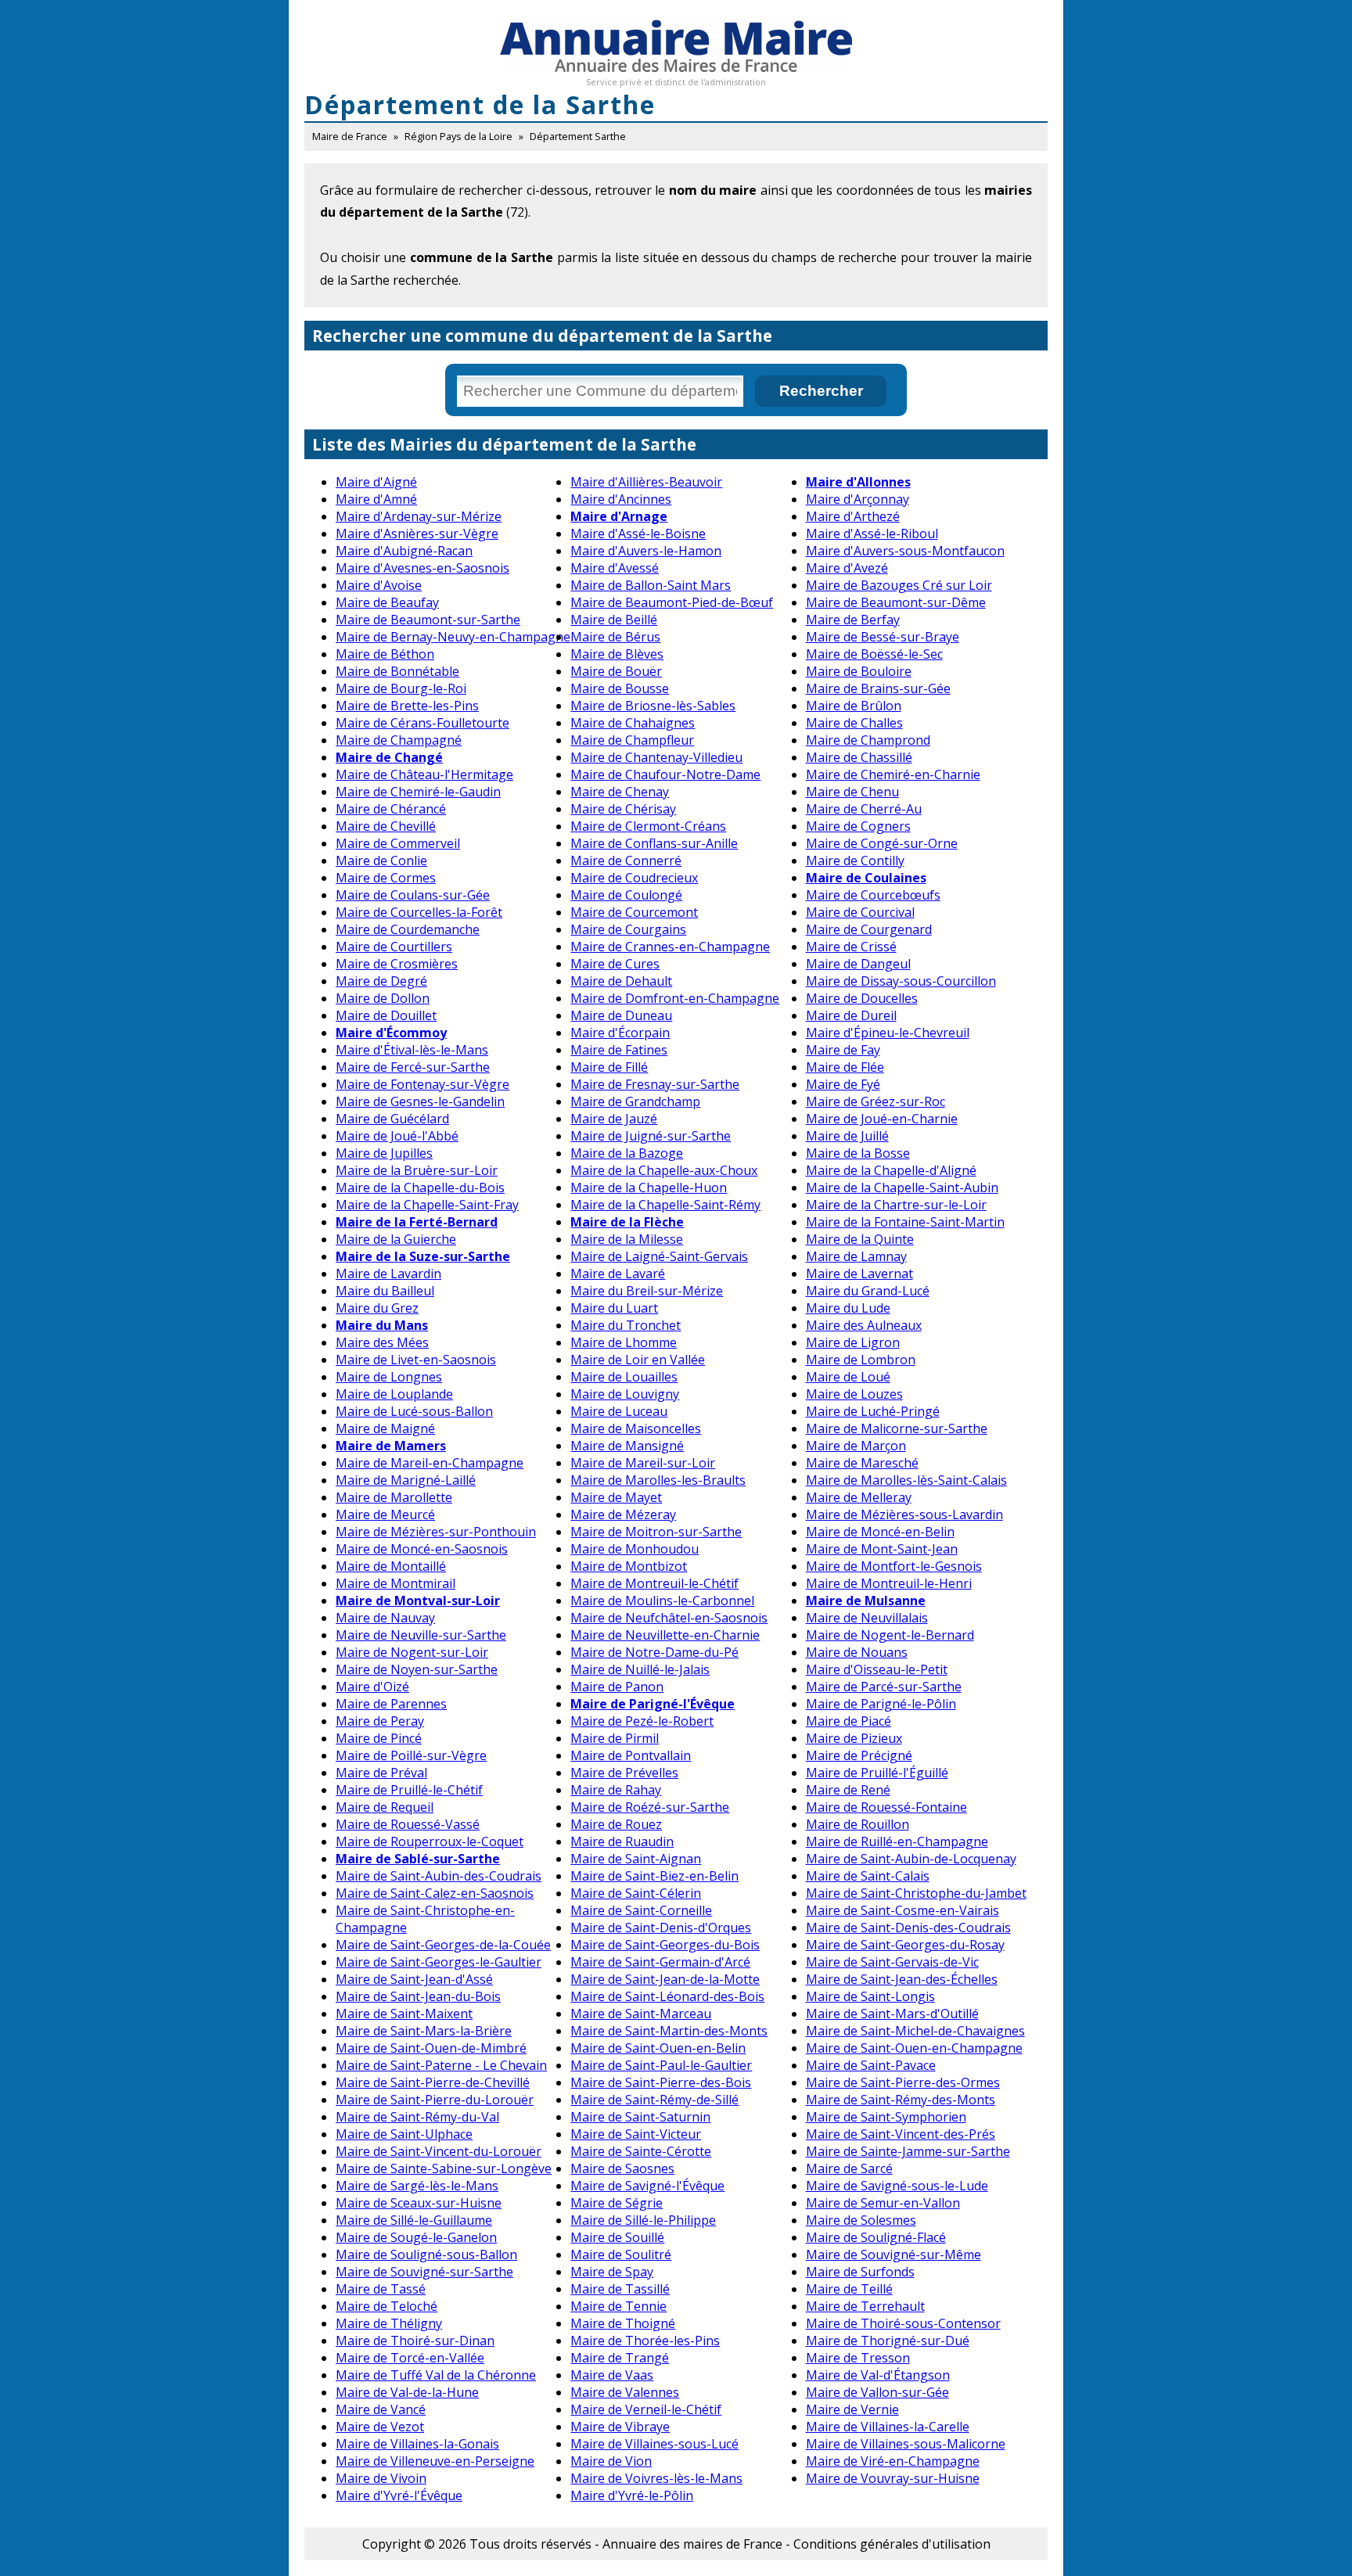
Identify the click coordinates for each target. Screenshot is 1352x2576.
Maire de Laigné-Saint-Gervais (659, 1256)
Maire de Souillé (617, 2237)
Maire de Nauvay (385, 1618)
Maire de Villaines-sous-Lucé (654, 2444)
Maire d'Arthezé (853, 516)
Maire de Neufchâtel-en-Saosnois (669, 1618)
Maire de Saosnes (622, 2168)
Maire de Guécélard (392, 1119)
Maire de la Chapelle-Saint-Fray (427, 1205)
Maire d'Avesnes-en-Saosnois (422, 568)
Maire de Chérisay (623, 809)
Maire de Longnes (389, 1377)
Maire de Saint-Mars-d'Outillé (892, 2014)
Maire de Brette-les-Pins (407, 706)
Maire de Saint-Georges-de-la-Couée (443, 1945)
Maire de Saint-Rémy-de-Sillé (654, 2100)
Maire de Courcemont (634, 912)
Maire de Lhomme (624, 1342)
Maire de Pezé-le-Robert (642, 1721)
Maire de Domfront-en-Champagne (675, 998)
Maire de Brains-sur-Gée (878, 688)
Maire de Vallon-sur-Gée (877, 2392)
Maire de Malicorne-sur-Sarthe (897, 1428)
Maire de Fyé (843, 1084)
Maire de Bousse (620, 688)
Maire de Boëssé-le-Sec (874, 654)
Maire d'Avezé (847, 568)
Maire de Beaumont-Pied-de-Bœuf (672, 602)
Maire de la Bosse (858, 1153)
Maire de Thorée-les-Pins (645, 2341)
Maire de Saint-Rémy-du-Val (417, 2117)
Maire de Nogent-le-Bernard (890, 1635)
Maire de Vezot (380, 2427)
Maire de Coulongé (626, 895)
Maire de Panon (617, 1687)
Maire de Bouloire (859, 671)
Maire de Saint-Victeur (636, 2134)
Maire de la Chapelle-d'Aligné (891, 1170)
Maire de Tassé (381, 2289)
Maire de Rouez (616, 1824)
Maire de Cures (615, 964)
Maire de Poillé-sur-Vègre (411, 1755)
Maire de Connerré (626, 860)
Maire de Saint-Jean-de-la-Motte (665, 1979)
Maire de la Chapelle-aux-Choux (664, 1170)
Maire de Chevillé (386, 826)
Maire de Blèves (617, 654)
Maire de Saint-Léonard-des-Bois (667, 1996)
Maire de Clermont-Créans (648, 826)
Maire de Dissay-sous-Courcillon (901, 981)
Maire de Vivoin (381, 2478)
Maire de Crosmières (397, 964)
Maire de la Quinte (860, 1239)
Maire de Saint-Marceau (641, 2014)
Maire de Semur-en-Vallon (883, 2203)
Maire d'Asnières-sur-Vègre (417, 534)
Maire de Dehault (621, 981)
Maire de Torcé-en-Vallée (410, 2358)
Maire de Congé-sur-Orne (882, 843)
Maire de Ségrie (617, 2203)
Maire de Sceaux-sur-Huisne (419, 2203)
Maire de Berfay (853, 620)
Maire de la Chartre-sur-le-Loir (896, 1205)
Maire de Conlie (381, 860)
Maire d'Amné (376, 499)
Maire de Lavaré (618, 1274)
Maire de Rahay (616, 1790)
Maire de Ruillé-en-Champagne (897, 1841)
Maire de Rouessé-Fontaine (886, 1807)
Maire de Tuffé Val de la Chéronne (436, 2375)
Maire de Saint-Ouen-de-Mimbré (431, 2048)
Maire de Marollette (394, 1497)
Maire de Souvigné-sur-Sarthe (424, 2272)
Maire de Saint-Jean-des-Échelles (902, 1979)
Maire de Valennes (625, 2392)
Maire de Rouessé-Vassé (408, 1824)
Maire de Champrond (868, 740)
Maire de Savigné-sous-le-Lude (897, 2186)
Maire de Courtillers (394, 947)
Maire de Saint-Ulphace (404, 2134)
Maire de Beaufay (387, 602)
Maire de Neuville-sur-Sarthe (421, 1635)
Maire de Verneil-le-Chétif (646, 2409)
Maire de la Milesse (627, 1239)
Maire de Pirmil (615, 1738)
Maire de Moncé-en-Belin (880, 1532)
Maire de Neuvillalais (867, 1618)
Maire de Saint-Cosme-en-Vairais (903, 1910)
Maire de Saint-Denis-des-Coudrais (908, 1928)
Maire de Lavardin (388, 1274)
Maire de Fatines (619, 1050)
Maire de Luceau (619, 1411)
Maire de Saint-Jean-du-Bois (418, 1996)
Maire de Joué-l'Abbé (397, 1136)
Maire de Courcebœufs (873, 895)
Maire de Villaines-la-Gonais (417, 2444)
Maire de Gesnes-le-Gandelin (420, 1101)
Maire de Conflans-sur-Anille (654, 843)
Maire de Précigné (859, 1755)
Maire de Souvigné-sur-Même (894, 2254)
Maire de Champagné (399, 740)
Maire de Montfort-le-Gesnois (894, 1566)
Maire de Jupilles (384, 1153)
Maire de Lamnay (856, 1256)
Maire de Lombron (861, 1360)
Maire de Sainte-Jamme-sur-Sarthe (908, 2151)
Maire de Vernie (852, 2409)
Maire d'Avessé (615, 568)
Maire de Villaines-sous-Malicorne (906, 2444)
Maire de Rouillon (858, 1824)
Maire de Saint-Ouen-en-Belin (658, 2048)
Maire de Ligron (853, 1342)
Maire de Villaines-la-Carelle (888, 2427)
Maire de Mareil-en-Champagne (430, 1463)
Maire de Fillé (609, 1067)
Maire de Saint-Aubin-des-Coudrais (439, 1876)
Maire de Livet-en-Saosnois (416, 1360)
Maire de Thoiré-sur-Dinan (415, 2341)
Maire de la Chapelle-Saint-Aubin (902, 1187)
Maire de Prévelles (624, 1773)
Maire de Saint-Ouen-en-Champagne (914, 2048)
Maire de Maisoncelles (636, 1428)
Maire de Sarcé (849, 2168)
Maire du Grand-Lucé (868, 1291)
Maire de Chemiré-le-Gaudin (418, 792)
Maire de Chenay (620, 792)
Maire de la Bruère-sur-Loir (417, 1170)
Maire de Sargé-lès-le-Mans (417, 2186)
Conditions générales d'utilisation (892, 2544)
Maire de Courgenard (869, 929)
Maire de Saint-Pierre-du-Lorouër (435, 2100)
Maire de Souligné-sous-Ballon (426, 2254)
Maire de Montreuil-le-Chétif (654, 1583)
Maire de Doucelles (862, 998)
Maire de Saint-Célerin (636, 1893)
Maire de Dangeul (858, 964)
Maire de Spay (612, 2272)
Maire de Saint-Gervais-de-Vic (892, 1962)
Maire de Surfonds (860, 2272)
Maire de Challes (854, 723)
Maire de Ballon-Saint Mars (651, 585)
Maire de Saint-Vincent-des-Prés (901, 2134)
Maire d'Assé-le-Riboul (872, 534)
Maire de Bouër (616, 671)
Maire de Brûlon (854, 706)
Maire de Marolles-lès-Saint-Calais (906, 1480)
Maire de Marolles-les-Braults (658, 1480)
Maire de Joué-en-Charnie (882, 1119)
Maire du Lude (848, 1308)
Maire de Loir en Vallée (638, 1360)
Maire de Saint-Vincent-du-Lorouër (439, 2151)
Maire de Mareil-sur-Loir (643, 1463)
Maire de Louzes (854, 1394)
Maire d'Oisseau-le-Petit (877, 1669)
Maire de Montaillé (391, 1566)
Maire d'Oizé (372, 1687)
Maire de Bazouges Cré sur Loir (899, 585)
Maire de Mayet (616, 1497)
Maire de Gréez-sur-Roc (876, 1101)
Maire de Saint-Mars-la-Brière (424, 2031)
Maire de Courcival (860, 912)
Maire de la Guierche (396, 1239)
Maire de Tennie (618, 2306)
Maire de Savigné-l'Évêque (647, 2186)
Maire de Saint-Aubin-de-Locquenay (911, 1859)
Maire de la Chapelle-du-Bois (420, 1187)
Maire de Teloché (387, 2306)
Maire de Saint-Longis (870, 1996)
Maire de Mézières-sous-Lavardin (904, 1514)
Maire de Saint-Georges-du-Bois (665, 1945)
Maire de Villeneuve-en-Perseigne (435, 2461)
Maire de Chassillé (859, 757)
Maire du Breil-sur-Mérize (647, 1291)
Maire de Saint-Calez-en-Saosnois (435, 1893)
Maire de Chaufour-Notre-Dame (665, 774)
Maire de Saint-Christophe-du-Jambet (916, 1893)
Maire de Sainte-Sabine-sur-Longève (444, 2168)
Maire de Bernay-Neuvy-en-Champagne (453, 637)
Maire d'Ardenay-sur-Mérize (419, 516)
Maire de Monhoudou (635, 1549)
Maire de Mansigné (627, 1446)
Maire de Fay (843, 1050)
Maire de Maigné (385, 1428)
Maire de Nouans (857, 1652)
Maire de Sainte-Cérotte (641, 2151)
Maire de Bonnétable (397, 671)
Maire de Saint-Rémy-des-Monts (901, 2100)
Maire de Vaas (612, 2375)
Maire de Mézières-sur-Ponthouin (436, 1532)
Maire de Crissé (851, 947)
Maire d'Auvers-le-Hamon (646, 551)
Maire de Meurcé (385, 1514)
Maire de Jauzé (614, 1119)
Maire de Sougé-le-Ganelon (416, 2237)
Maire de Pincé (379, 1738)
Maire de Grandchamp (635, 1101)
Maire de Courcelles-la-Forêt (419, 912)
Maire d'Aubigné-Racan (404, 551)
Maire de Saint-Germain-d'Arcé (660, 1962)
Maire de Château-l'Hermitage (424, 774)
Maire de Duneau (621, 1015)
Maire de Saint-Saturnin (640, 2117)
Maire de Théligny (389, 2323)
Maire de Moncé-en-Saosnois (422, 1549)
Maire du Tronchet (626, 1325)
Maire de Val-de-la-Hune (407, 2392)
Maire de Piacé (849, 1721)
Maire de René (848, 1790)
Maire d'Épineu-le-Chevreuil (888, 1033)
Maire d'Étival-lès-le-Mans (412, 1050)
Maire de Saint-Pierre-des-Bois (661, 2082)
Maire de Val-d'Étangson (878, 2375)
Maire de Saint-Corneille (641, 1910)
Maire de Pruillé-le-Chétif (409, 1790)
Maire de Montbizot (629, 1566)
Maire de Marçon (856, 1446)
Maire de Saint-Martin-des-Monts (669, 2031)
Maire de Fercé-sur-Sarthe (413, 1067)
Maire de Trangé (620, 2358)
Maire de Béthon (385, 654)
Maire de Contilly (855, 860)
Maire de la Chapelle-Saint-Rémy (665, 1205)
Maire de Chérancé (391, 809)
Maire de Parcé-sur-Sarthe (884, 1687)
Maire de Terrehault (865, 2306)
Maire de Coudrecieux (634, 878)
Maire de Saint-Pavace (871, 2065)
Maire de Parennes (391, 1704)
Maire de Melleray (859, 1497)
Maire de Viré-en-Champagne (893, 2461)
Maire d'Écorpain (620, 1033)
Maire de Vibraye (620, 2427)
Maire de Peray (380, 1721)
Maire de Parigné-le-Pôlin (881, 1704)
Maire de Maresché (862, 1463)
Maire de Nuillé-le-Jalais (640, 1669)
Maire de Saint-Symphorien (886, 2117)
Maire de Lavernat (859, 1274)
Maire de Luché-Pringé (873, 1411)
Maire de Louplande (394, 1394)
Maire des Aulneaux (864, 1325)
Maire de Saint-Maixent (404, 2014)
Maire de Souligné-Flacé (876, 2237)
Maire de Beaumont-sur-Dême (896, 602)
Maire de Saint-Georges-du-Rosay (905, 1945)
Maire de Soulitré (621, 2254)
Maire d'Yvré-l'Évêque (399, 2495)
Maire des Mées (382, 1342)
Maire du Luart (614, 1308)
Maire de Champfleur (632, 740)
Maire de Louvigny (625, 1394)
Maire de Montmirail (396, 1583)
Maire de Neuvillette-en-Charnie (665, 1635)
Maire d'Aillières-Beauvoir (646, 482)
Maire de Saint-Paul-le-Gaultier (661, 2065)
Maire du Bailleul (385, 1291)
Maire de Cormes (386, 878)
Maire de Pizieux (854, 1738)
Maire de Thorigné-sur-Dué (888, 2341)
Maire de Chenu (852, 792)
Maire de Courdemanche (408, 929)
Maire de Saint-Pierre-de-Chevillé (433, 2082)
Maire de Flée (845, 1067)
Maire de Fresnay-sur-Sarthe (655, 1084)
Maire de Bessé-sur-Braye (883, 637)
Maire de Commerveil (398, 843)
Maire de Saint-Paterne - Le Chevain (441, 2065)
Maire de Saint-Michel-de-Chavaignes (915, 2031)
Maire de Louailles (624, 1377)
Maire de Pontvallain (631, 1755)
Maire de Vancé (381, 2409)
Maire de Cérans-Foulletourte (422, 723)
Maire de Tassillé (620, 2289)
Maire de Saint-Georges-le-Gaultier (439, 1962)
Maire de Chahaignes (633, 723)
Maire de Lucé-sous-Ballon (414, 1411)
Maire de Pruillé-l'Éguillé (877, 1773)
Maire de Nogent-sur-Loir (412, 1652)
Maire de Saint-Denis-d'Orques (661, 1928)
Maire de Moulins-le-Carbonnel (662, 1601)
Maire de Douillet (386, 1015)
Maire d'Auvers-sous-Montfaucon (905, 551)
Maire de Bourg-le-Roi (401, 688)
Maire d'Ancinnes (621, 499)
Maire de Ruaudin (622, 1841)
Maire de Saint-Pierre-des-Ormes (903, 2082)
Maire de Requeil (385, 1807)
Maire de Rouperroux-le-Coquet (430, 1841)
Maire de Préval (381, 1773)
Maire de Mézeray (623, 1514)
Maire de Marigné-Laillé (406, 1480)
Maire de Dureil (851, 1015)
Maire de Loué (848, 1377)
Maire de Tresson (858, 2358)
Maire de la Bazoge (627, 1153)
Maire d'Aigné (376, 482)
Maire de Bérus (615, 637)
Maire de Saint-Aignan (636, 1859)
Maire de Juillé (847, 1136)
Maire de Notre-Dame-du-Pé (654, 1652)
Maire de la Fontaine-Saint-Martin (905, 1222)
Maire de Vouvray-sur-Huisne (893, 2478)
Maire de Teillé (849, 2289)
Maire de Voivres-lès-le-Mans (656, 2478)
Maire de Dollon (383, 998)
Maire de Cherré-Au (864, 809)
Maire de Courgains (628, 929)
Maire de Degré (381, 981)
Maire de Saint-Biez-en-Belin (654, 1876)
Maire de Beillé (614, 620)
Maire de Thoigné (623, 2323)
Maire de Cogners (858, 826)
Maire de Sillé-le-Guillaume (414, 2220)
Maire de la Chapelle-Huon (649, 1187)
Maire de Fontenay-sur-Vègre (422, 1084)
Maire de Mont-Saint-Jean (882, 1549)
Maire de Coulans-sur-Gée (413, 895)
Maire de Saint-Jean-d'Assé (414, 1979)
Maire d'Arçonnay (858, 499)
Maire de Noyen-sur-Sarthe (417, 1669)
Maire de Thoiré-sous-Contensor (903, 2323)
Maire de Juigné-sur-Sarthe (651, 1136)
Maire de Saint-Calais (868, 1876)
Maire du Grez (377, 1308)
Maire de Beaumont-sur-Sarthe (428, 620)
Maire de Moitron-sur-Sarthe (656, 1532)
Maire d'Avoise (379, 585)
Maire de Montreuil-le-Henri (889, 1583)
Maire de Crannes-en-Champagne (670, 947)
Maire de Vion (611, 2461)
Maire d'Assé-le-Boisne (638, 534)
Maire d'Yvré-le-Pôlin (632, 2495)
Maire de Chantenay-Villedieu (656, 757)
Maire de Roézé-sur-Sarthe (650, 1807)
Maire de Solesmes (861, 2220)
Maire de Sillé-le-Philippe (643, 2220)
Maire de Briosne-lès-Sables (653, 706)
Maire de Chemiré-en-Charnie (893, 774)
